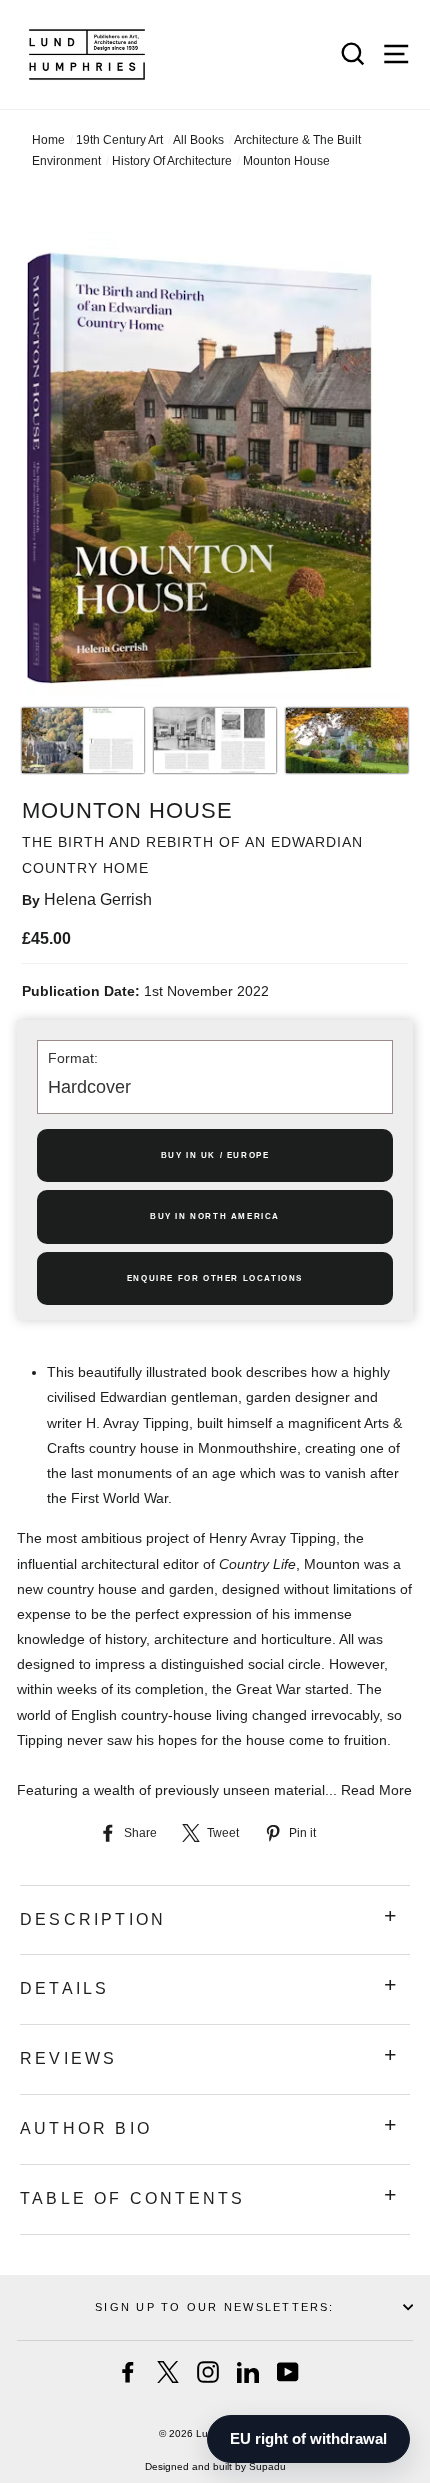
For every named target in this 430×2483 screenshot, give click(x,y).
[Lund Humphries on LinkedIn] (248, 2372)
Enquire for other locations (215, 1278)
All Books (198, 140)
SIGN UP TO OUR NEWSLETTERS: (214, 2307)
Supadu (267, 2466)
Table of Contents (132, 2198)
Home (48, 140)
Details (64, 1988)
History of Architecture (172, 161)
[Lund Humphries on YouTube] (288, 2372)
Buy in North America (215, 1216)
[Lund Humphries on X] (168, 2372)
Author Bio (86, 2128)
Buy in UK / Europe (215, 1155)
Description (93, 1919)
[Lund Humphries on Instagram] (208, 2372)
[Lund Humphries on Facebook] (128, 2372)
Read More (376, 1790)
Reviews (68, 2058)
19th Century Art (119, 140)
